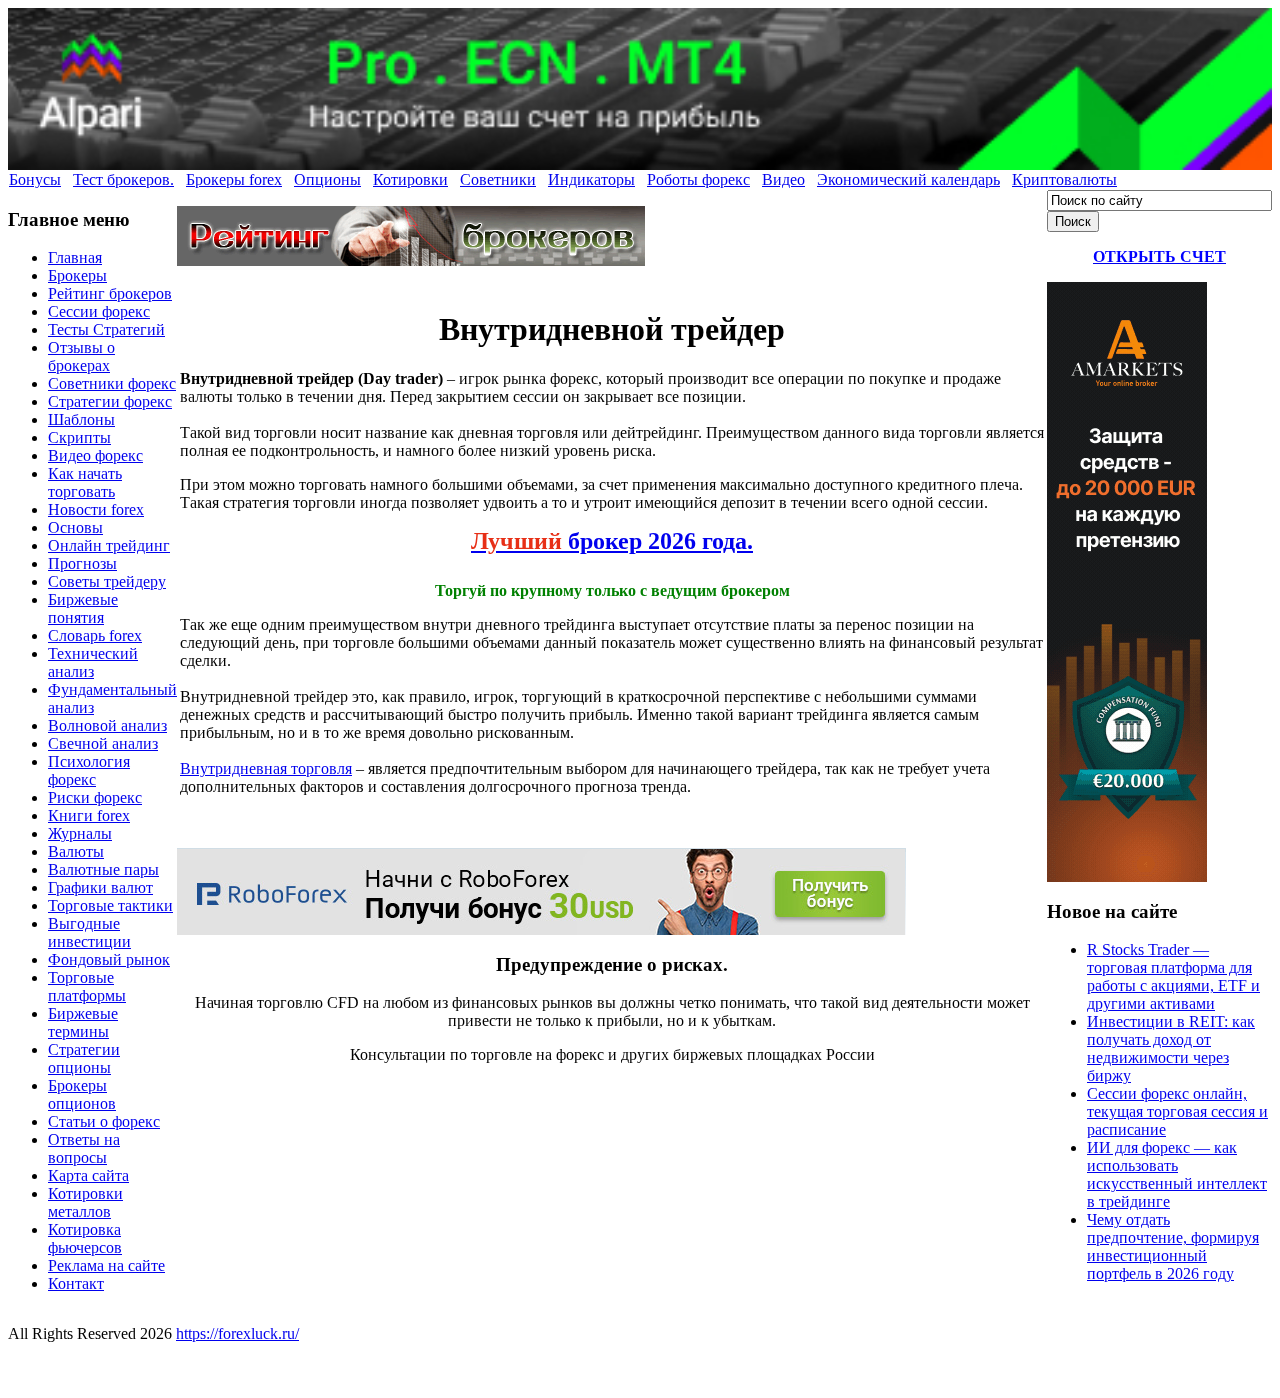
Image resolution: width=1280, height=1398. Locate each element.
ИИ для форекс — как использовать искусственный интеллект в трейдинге (1177, 1174)
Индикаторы (591, 179)
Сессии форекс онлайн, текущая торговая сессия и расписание (1177, 1111)
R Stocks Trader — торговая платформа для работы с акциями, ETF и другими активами (1173, 976)
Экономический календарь (908, 179)
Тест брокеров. (123, 179)
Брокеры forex (234, 179)
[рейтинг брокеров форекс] (411, 260)
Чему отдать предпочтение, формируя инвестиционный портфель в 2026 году (1173, 1246)
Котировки (410, 179)
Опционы (327, 179)
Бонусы (35, 179)
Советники (498, 179)
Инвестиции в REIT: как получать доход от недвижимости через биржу (1171, 1048)
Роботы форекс (698, 179)
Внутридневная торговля (266, 768)
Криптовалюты (1064, 179)
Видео (783, 179)
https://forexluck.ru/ (237, 1333)
